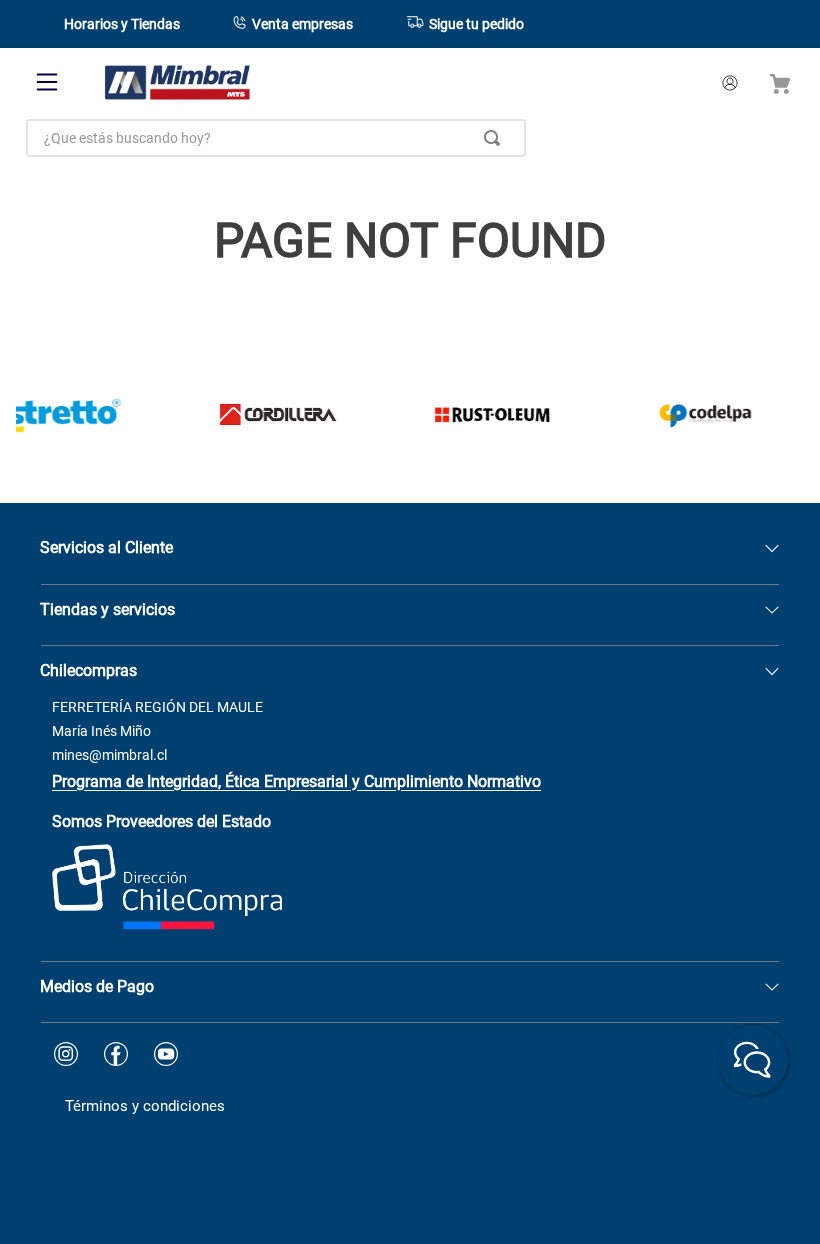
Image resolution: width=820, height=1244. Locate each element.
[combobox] (276, 138)
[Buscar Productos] (496, 138)
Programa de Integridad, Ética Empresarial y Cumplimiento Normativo (296, 781)
